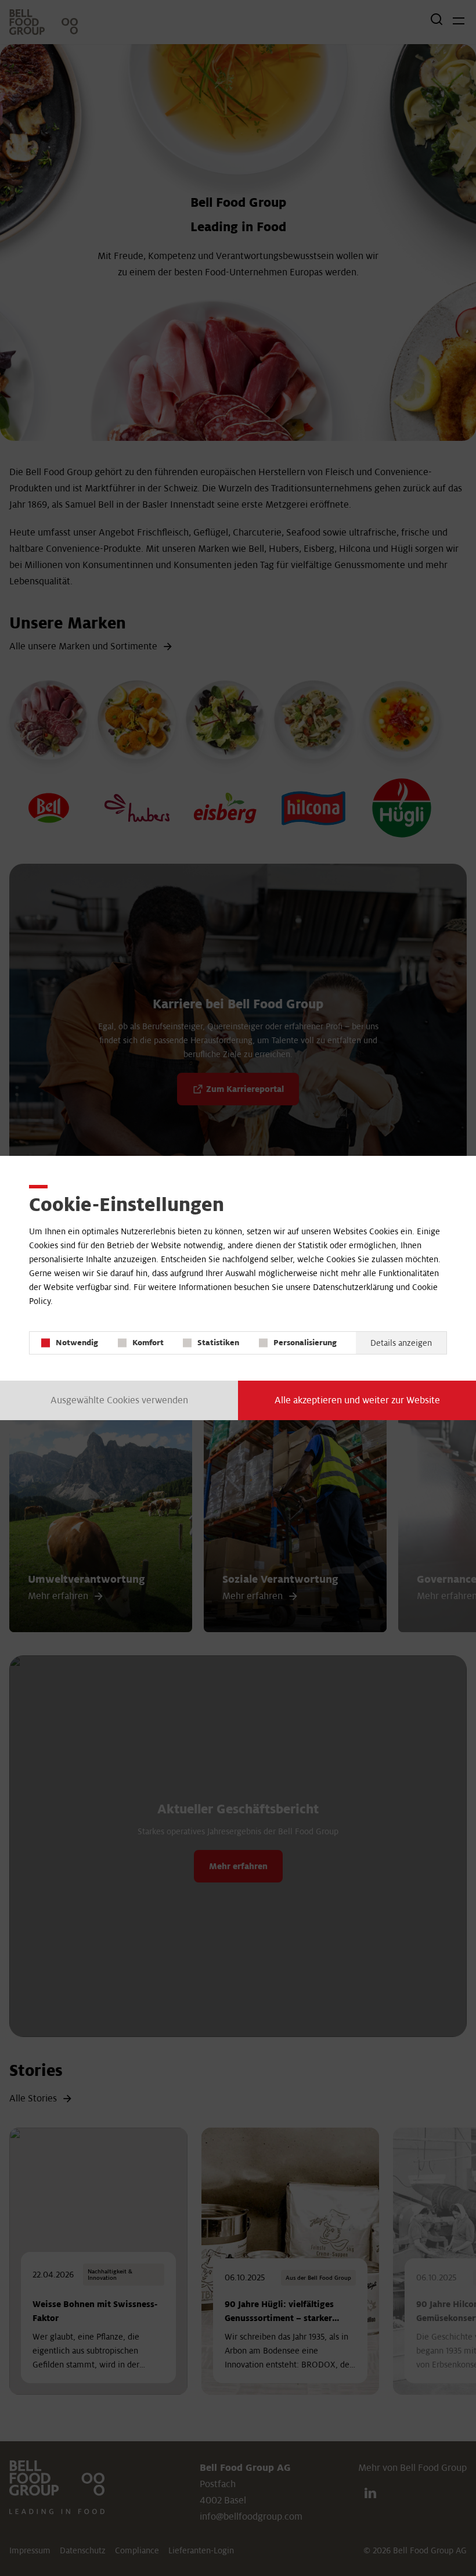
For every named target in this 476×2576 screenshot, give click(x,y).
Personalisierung (305, 1343)
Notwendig (77, 1343)
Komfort (148, 1343)
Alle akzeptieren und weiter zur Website (357, 1400)
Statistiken (218, 1343)
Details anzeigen (401, 1343)
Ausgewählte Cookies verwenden (119, 1400)
